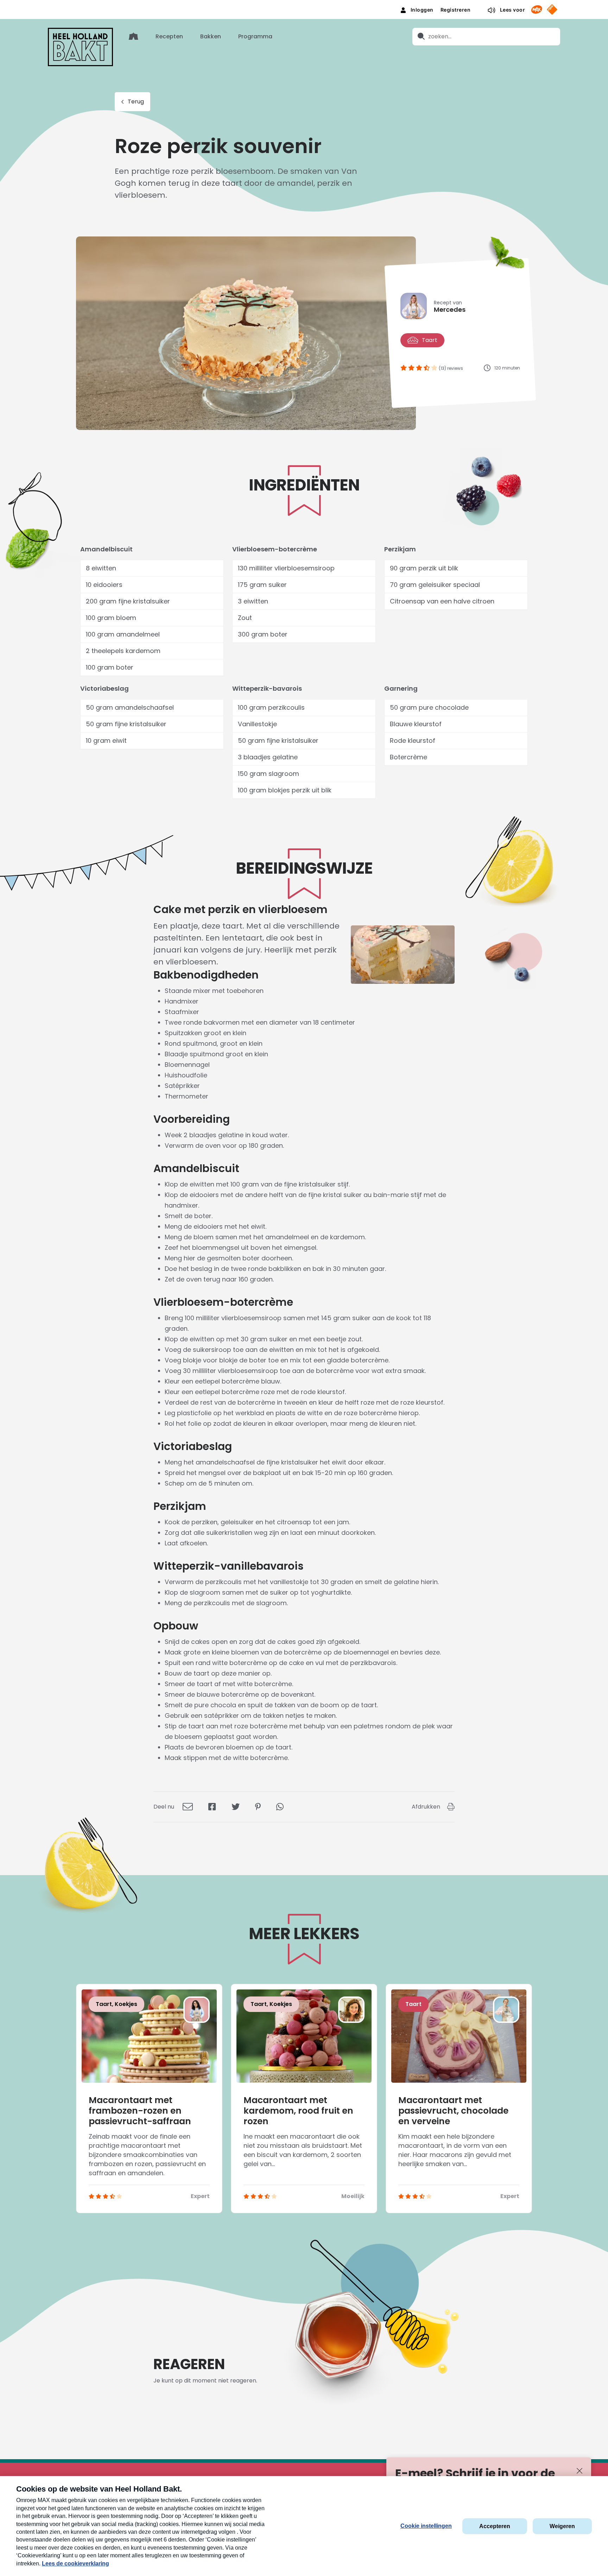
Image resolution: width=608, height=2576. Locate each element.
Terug (136, 102)
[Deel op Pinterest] (258, 1807)
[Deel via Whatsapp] (280, 1807)
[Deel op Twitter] (236, 1807)
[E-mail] (188, 1807)
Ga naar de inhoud (304, 5)
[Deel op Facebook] (212, 1807)
